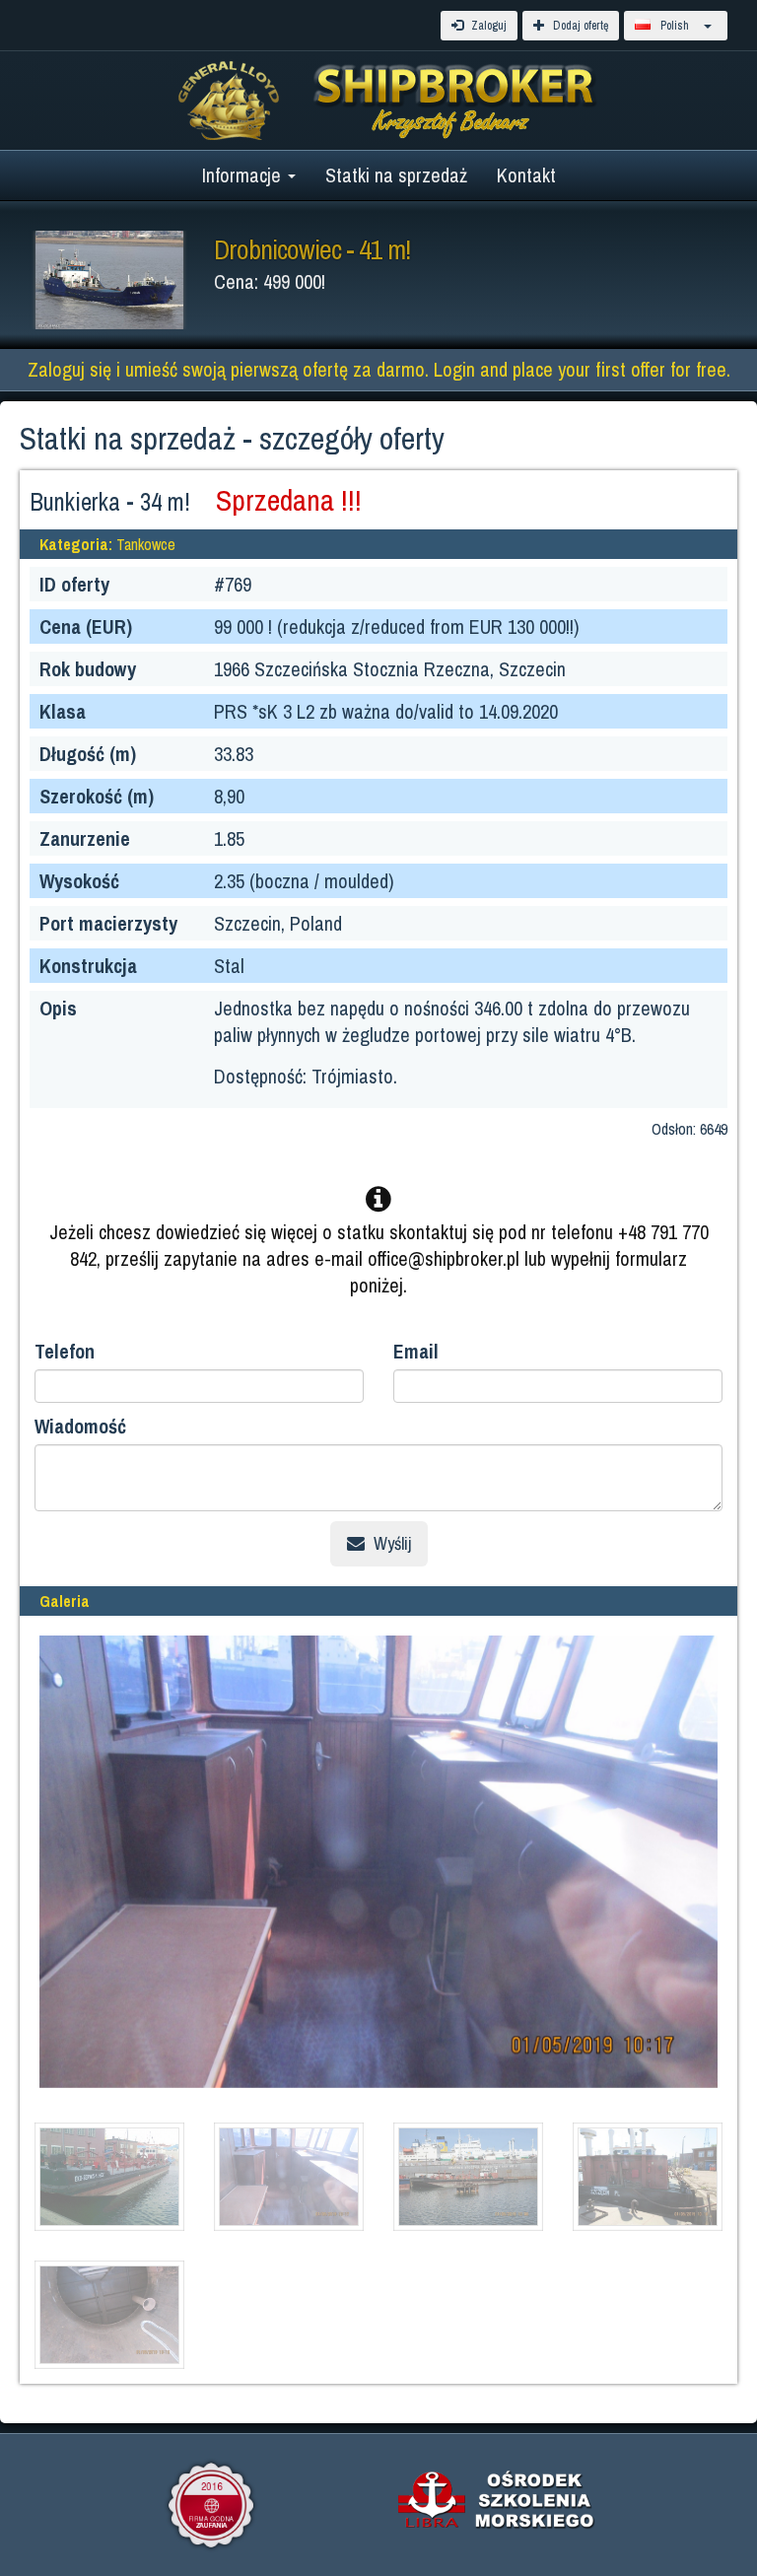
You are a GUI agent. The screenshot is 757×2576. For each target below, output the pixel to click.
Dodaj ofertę (579, 26)
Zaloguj (487, 26)
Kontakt (526, 175)
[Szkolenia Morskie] (497, 2498)
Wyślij (390, 1543)
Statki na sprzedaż (396, 175)
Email (416, 1351)
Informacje (244, 175)
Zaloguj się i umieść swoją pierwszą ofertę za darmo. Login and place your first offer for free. (379, 369)
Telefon (65, 1351)
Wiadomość (80, 1426)
